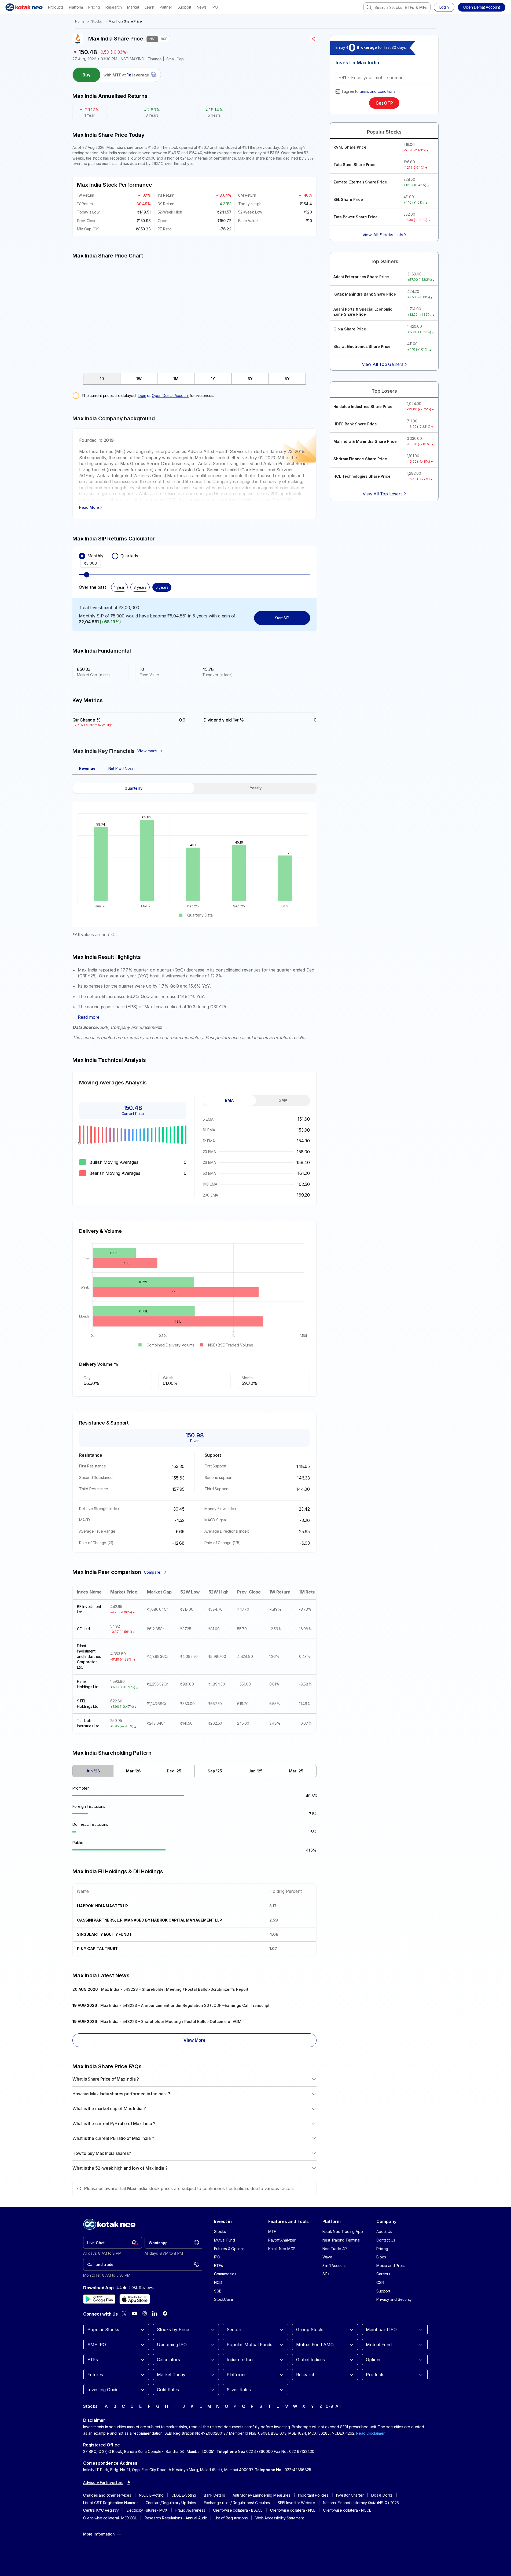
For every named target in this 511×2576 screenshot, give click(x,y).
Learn (149, 7)
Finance (155, 59)
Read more (89, 1017)
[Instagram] (145, 2313)
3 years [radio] (140, 587)
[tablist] (194, 379)
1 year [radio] (119, 587)
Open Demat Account (170, 395)
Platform (76, 7)
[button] (482, 7)
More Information (99, 2534)
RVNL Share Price (350, 147)
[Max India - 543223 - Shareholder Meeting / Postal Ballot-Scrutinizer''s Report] (194, 1990)
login (142, 395)
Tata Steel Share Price (354, 165)
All (338, 2406)
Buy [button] (87, 75)
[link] (113, 2243)
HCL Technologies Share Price (362, 476)
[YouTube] (134, 2313)
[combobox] (397, 7)
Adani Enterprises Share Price (361, 277)
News (201, 7)
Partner (166, 7)
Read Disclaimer (370, 2433)
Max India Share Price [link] (125, 21)
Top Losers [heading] (384, 391)
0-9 (329, 2406)
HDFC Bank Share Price (355, 424)
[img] (194, 313)
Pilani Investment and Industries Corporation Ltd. (89, 1656)
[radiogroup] (194, 556)
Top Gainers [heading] (384, 261)
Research (114, 7)
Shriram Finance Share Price (360, 459)
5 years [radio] (162, 587)
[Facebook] (165, 2313)
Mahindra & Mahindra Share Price (365, 441)
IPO (215, 7)
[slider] (87, 575)
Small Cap (175, 59)
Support (185, 7)
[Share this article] (313, 39)
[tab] (102, 379)
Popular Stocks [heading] (384, 132)
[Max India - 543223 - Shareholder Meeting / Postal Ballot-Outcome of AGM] (194, 2022)
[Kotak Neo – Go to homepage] (24, 7)
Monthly (95, 556)
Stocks (97, 21)
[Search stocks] (369, 7)
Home (80, 21)
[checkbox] (338, 91)
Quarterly (129, 556)
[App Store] (135, 2299)
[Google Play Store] (99, 2299)
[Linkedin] (155, 2313)
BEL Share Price (348, 199)
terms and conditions (378, 91)
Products (56, 7)
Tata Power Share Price (356, 217)
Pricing (94, 7)
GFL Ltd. (84, 1629)
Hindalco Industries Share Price (363, 406)
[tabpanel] (194, 860)
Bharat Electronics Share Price (362, 346)
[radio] (82, 556)
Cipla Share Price (350, 329)
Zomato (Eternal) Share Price (360, 182)
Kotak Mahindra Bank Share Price (365, 294)
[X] (124, 2313)
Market (133, 7)
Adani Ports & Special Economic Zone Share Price (363, 312)
